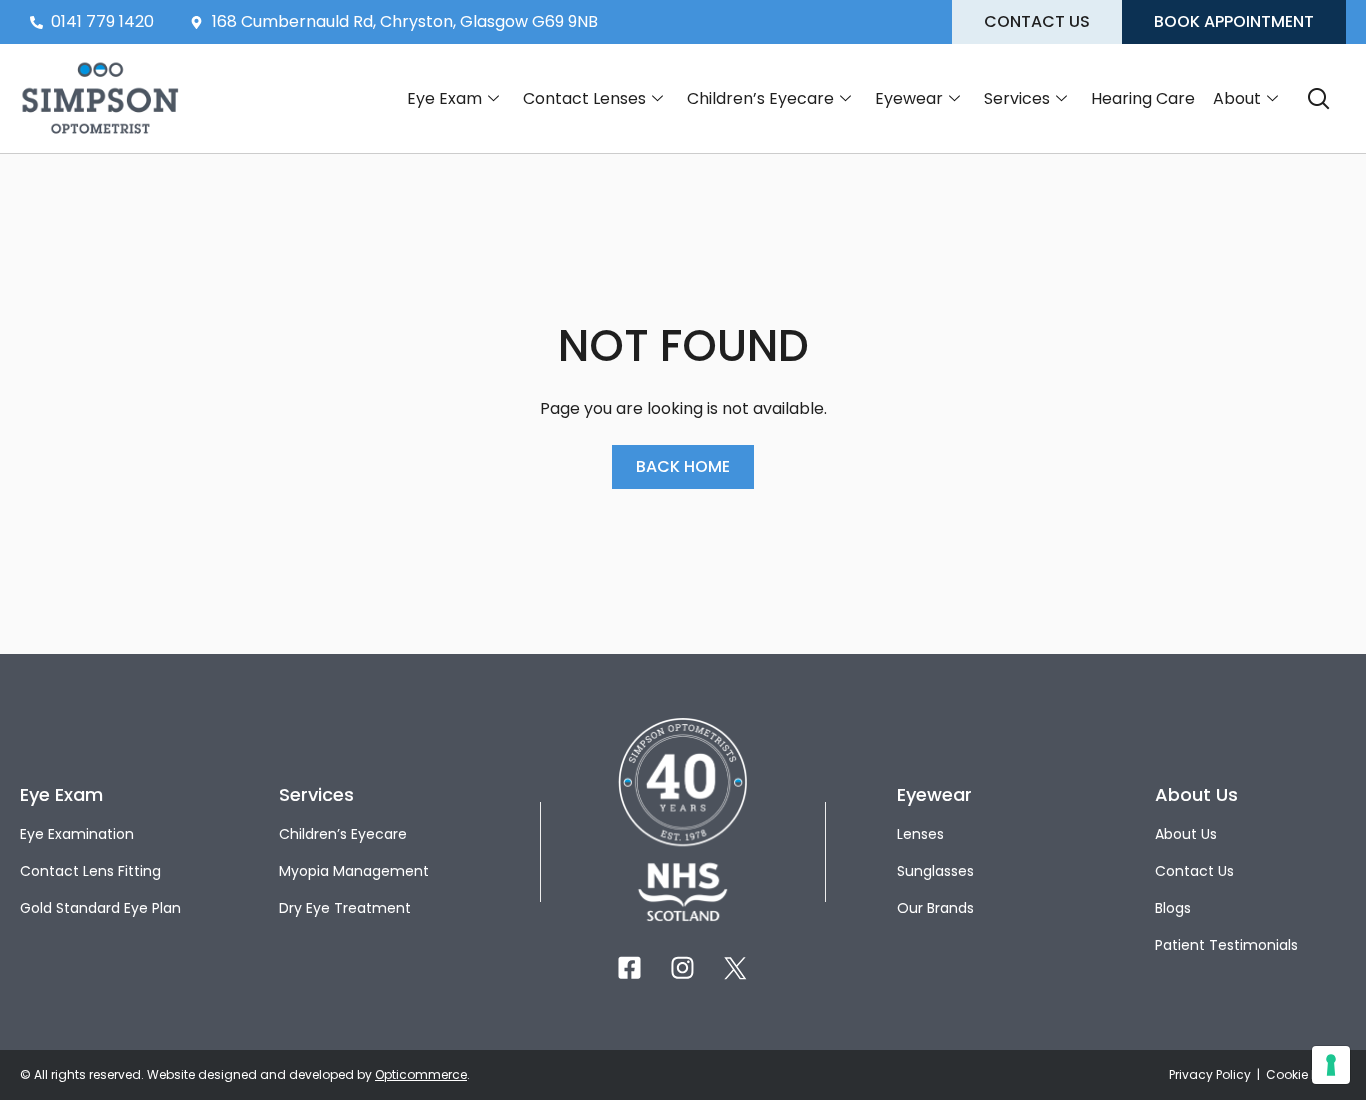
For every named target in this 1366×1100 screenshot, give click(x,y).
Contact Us (1194, 871)
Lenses (920, 834)
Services (1017, 98)
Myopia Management (354, 871)
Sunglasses (935, 871)
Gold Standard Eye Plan (100, 908)
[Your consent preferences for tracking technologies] (1331, 1065)
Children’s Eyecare (760, 98)
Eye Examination (77, 834)
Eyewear (909, 98)
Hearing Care (1143, 98)
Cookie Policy (1306, 1074)
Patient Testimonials (1226, 945)
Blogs (1173, 908)
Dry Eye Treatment (345, 908)
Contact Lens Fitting (90, 871)
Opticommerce (421, 1074)
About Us (1186, 834)
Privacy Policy (1211, 1074)
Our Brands (935, 908)
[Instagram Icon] (682, 967)
